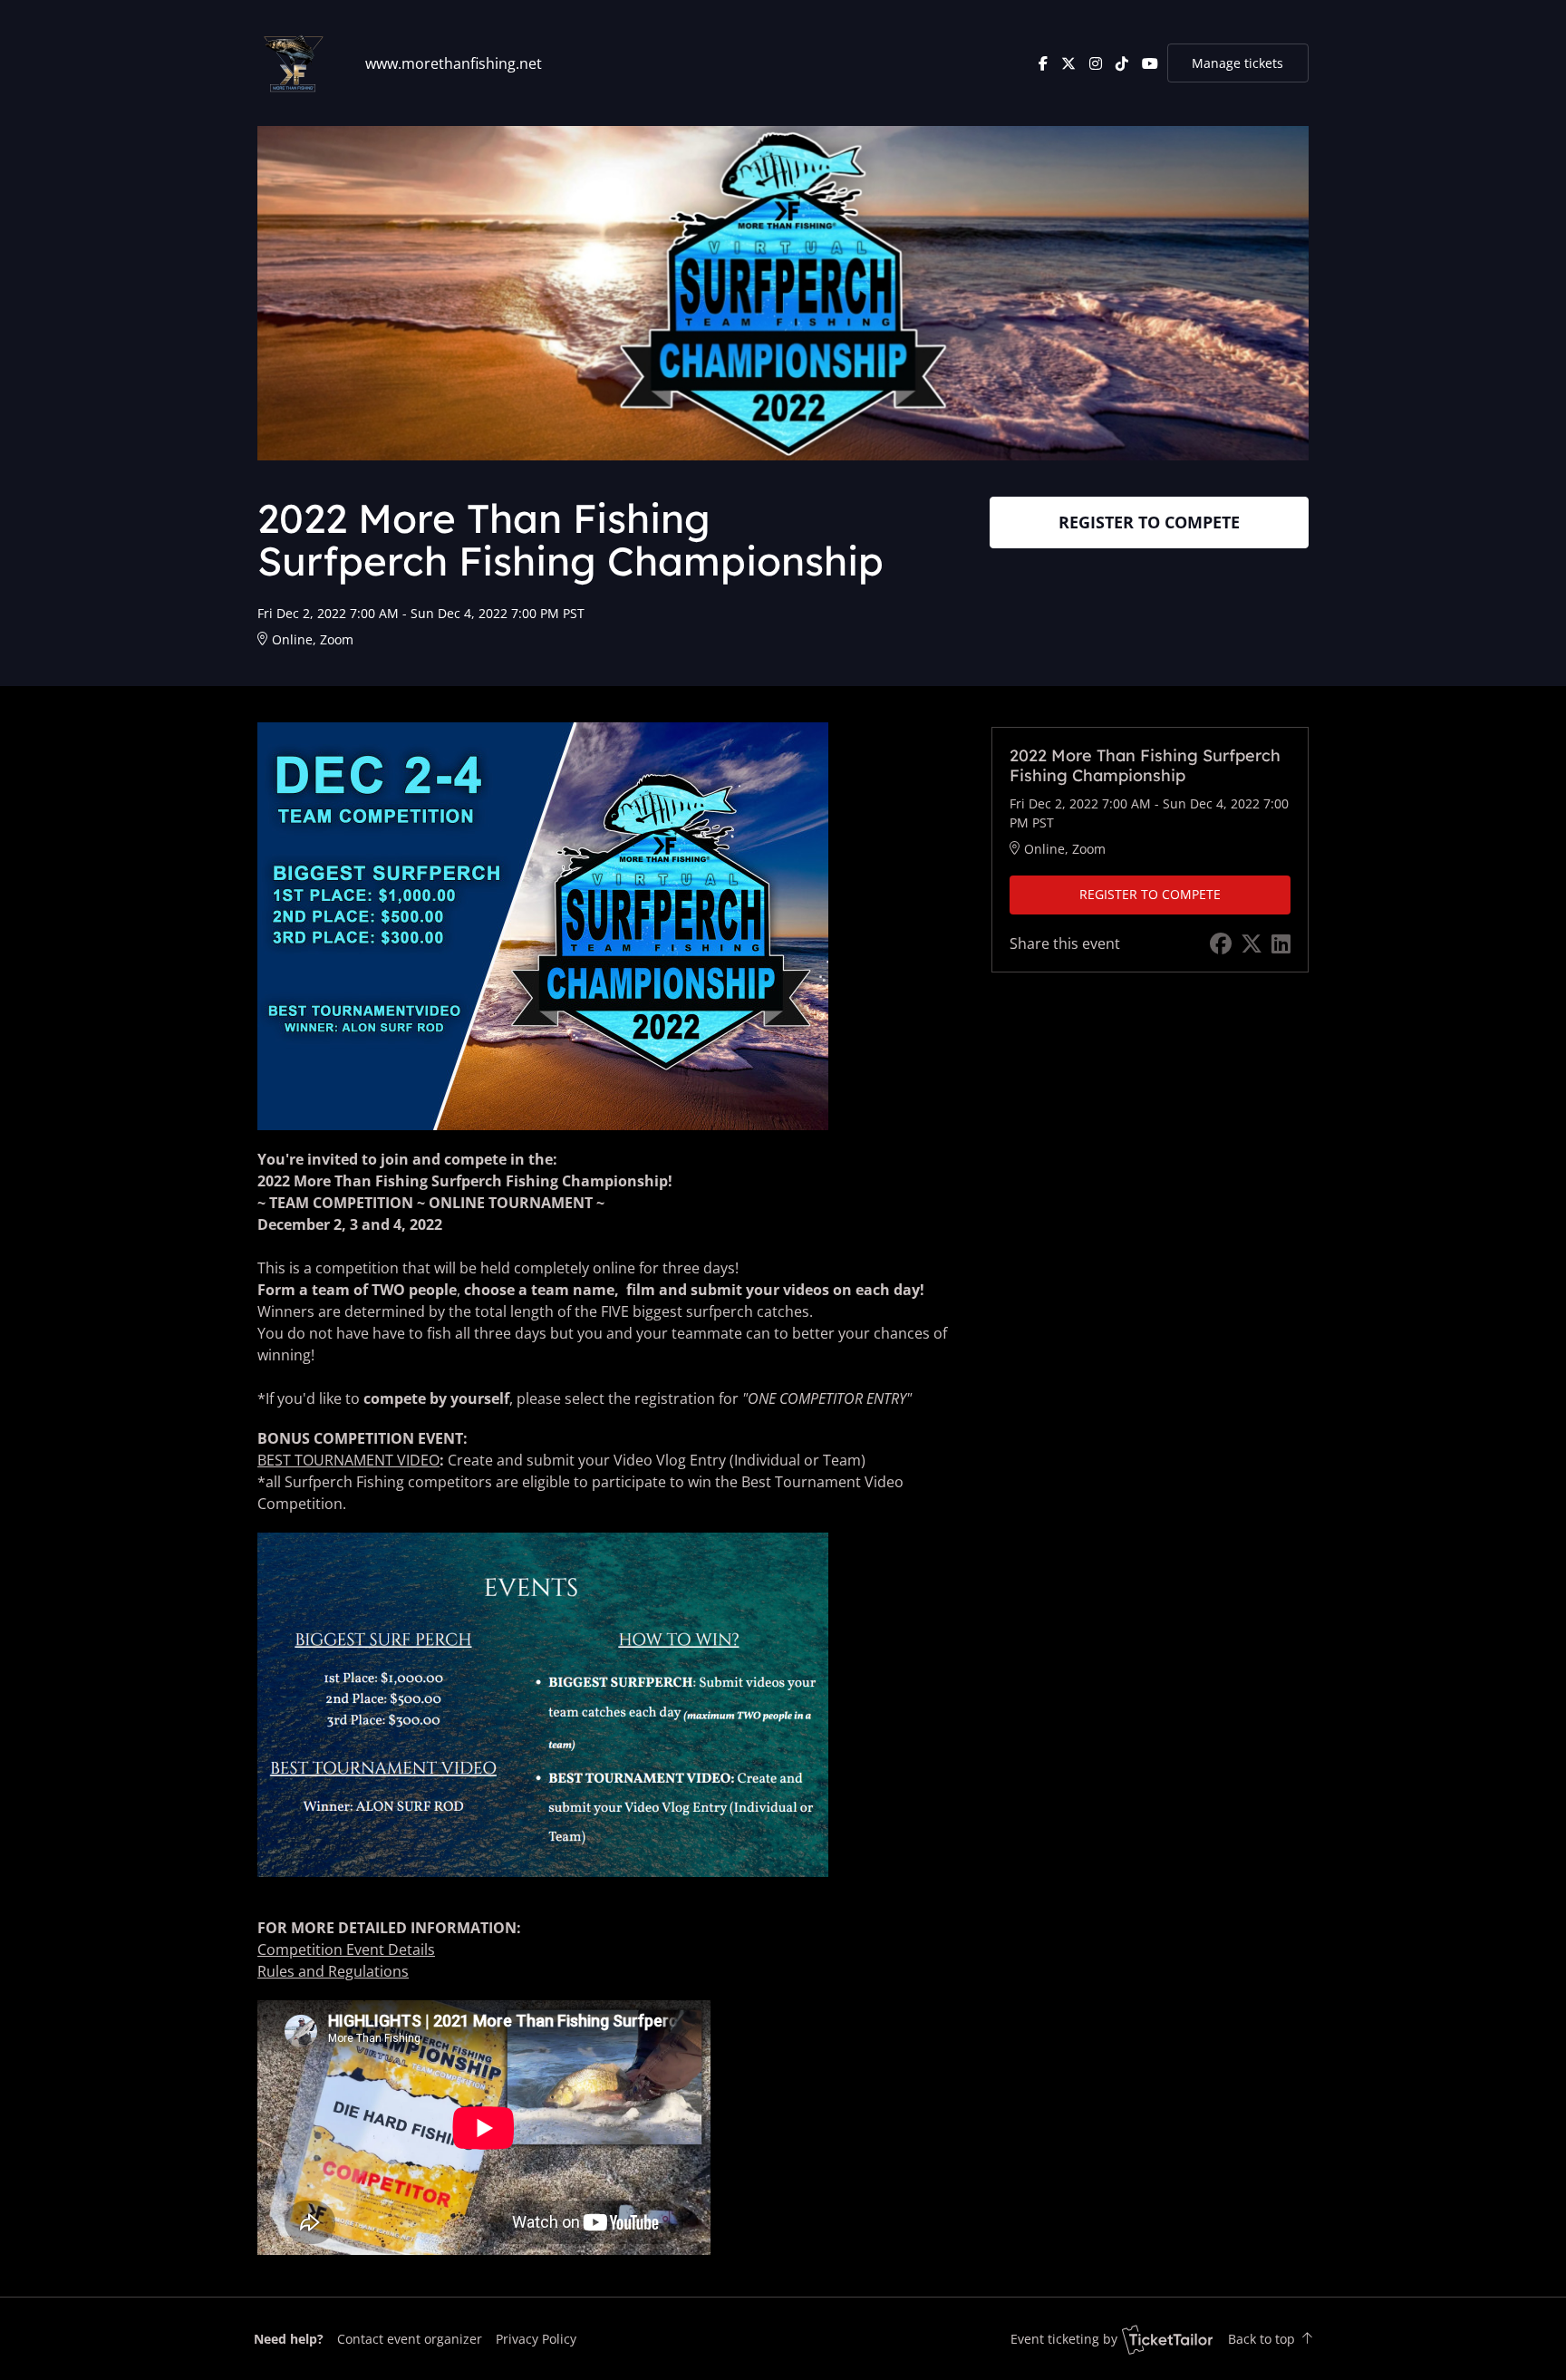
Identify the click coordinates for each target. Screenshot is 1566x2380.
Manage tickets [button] (1237, 63)
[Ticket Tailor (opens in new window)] (1167, 2339)
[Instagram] (1096, 63)
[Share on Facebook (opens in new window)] (1221, 943)
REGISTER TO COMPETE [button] (1149, 522)
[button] (410, 2339)
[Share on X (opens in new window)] (1252, 943)
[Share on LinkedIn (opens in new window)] (1281, 943)
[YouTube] (1150, 63)
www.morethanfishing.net (454, 63)
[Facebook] (1043, 63)
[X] (1068, 63)
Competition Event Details (346, 1949)
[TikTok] (1122, 63)
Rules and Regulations (333, 1971)
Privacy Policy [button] (536, 2339)
